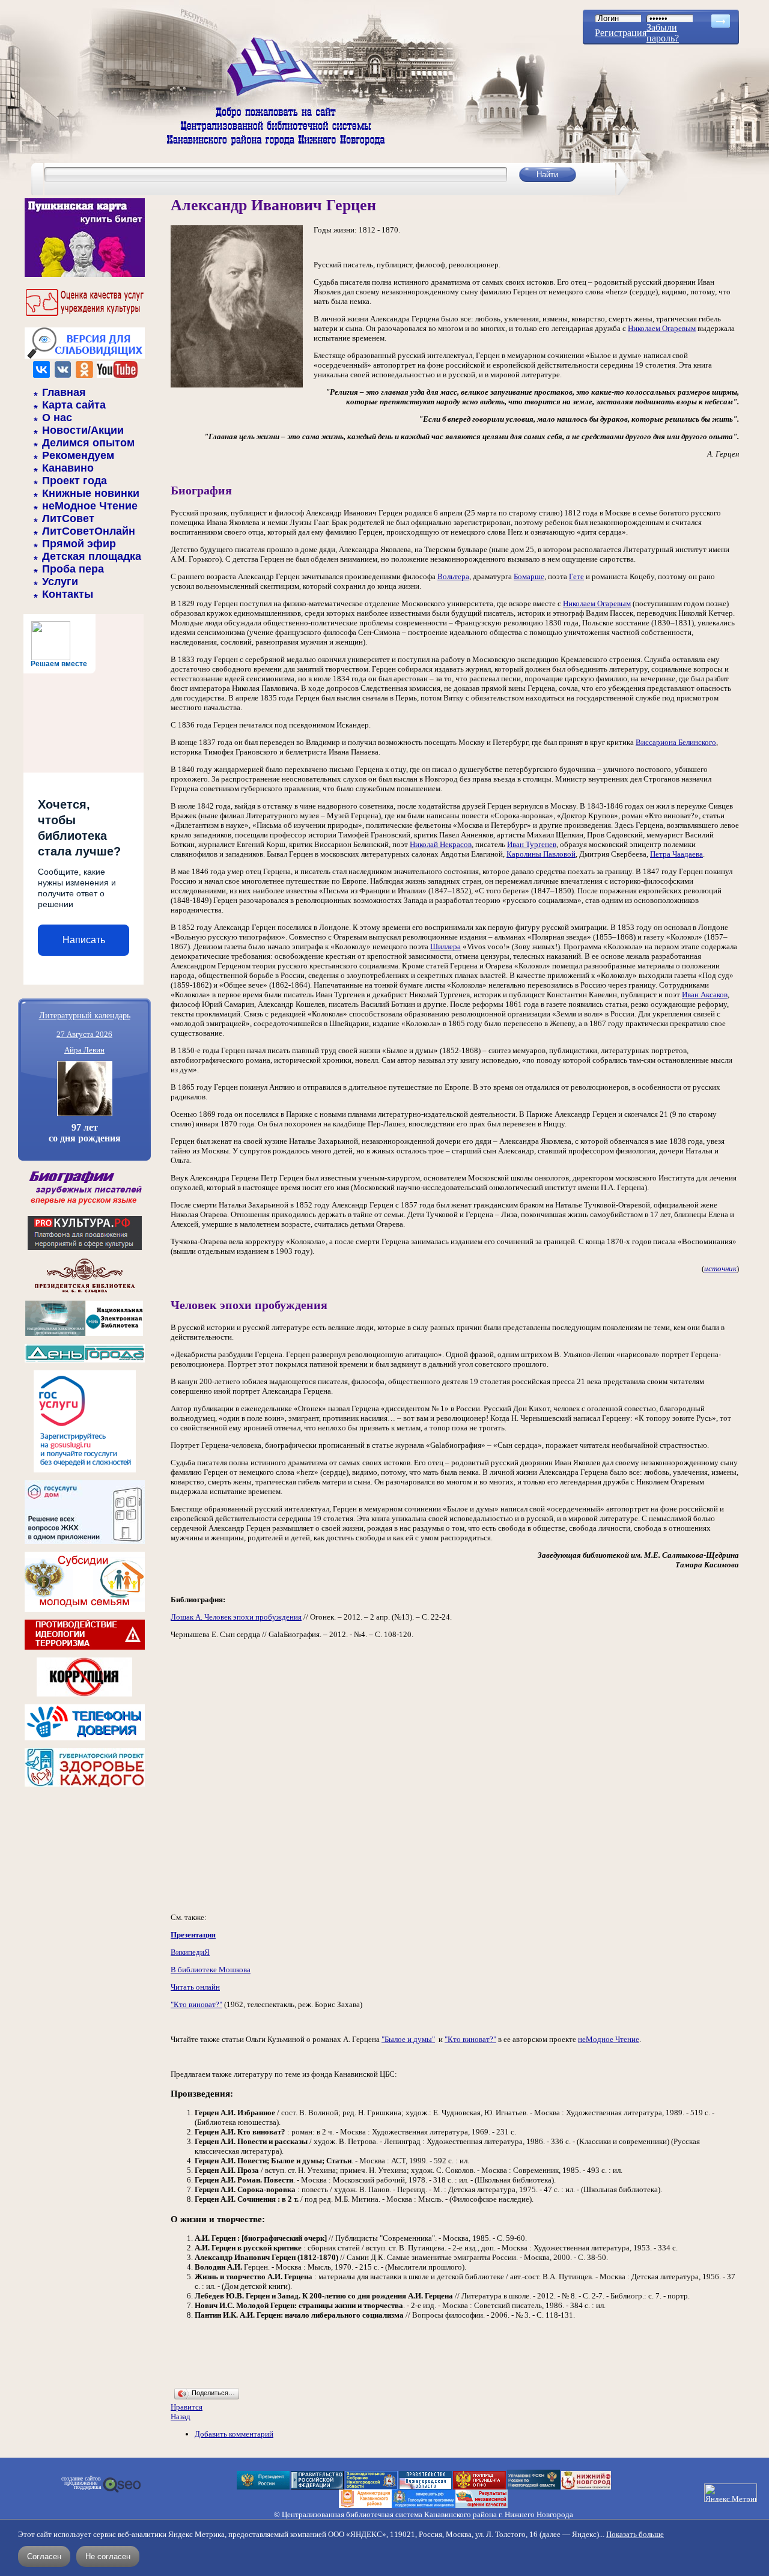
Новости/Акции (83, 430)
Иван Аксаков (705, 995)
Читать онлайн (195, 1987)
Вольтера (453, 576)
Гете (576, 576)
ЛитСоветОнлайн (89, 531)
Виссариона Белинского (676, 742)
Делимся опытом (88, 443)
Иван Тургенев (532, 844)
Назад (181, 2417)
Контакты (68, 594)
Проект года (74, 481)
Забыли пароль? (663, 33)
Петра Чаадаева (676, 854)
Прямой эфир (79, 544)
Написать (84, 940)
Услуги (60, 582)
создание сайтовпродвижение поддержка (81, 2483)
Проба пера (73, 569)
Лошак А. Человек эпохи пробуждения (236, 1617)
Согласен (44, 2556)
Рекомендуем (78, 455)
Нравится (187, 2407)
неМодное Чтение (90, 506)
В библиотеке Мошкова (211, 1970)
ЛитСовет (68, 518)
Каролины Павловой (541, 854)
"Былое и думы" (408, 2039)
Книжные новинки (91, 493)
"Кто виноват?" (196, 2004)
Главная (64, 392)
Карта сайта (74, 405)
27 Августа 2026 (84, 1034)
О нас (57, 418)
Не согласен (108, 2556)
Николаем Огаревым (662, 328)
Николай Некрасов (441, 844)
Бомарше (529, 576)
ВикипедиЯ (190, 1952)
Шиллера (445, 946)
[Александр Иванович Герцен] (237, 385)
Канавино (68, 468)
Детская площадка (92, 556)
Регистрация (621, 33)
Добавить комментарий (234, 2434)
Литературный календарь (85, 1015)
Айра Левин (84, 1050)
